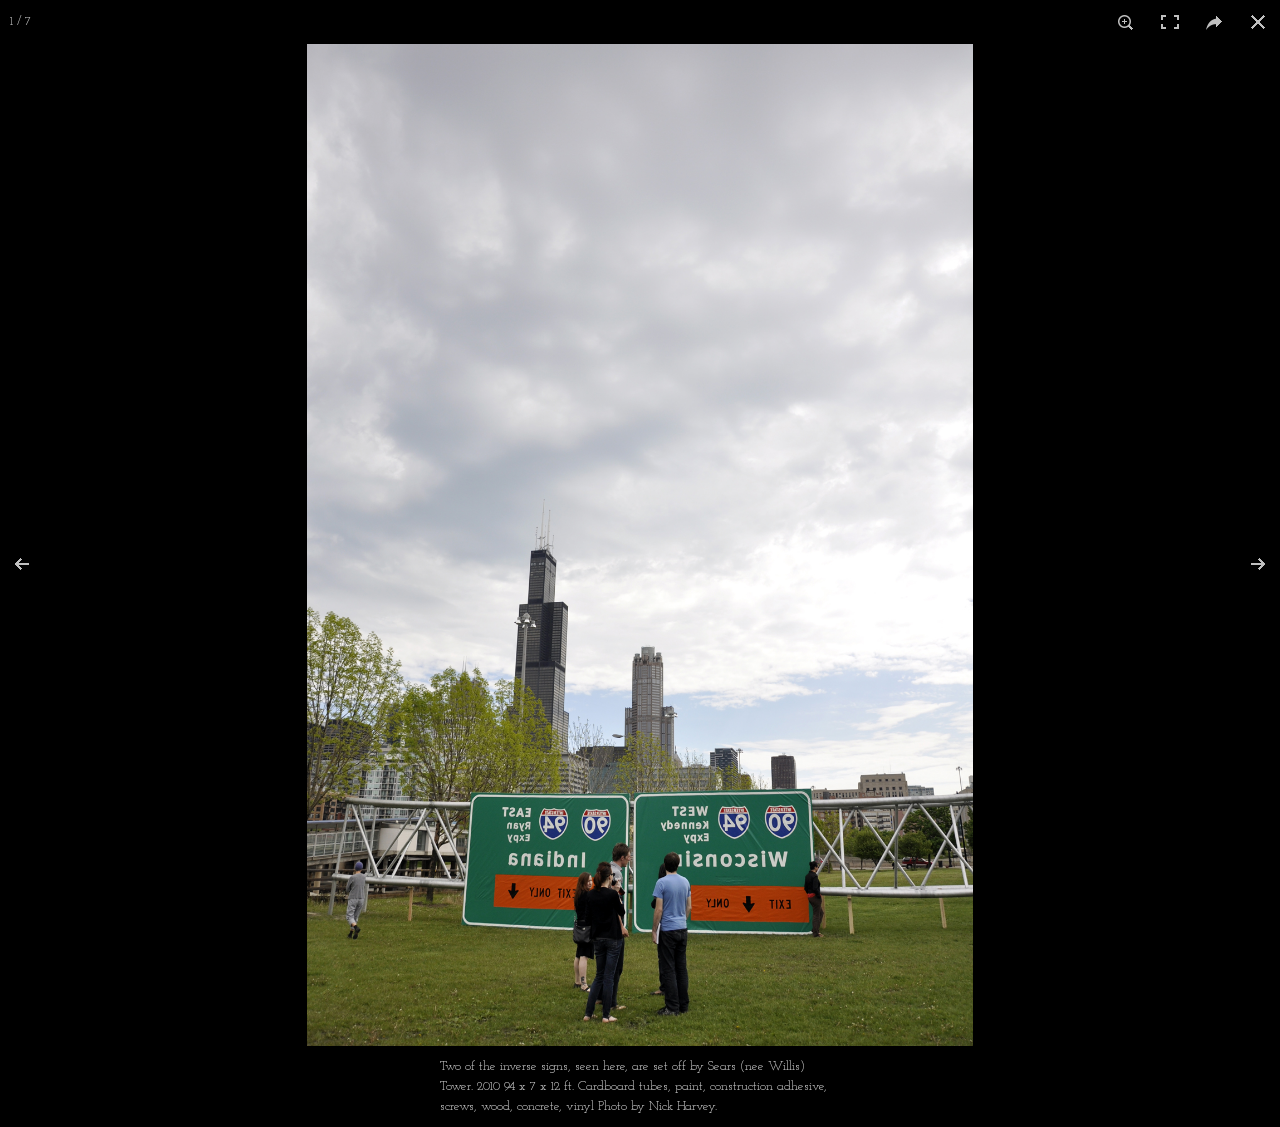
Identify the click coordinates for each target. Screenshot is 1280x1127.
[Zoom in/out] (1126, 22)
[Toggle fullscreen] (1170, 22)
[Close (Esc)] (1258, 22)
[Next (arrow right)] (1245, 564)
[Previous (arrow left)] (35, 564)
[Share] (1214, 22)
